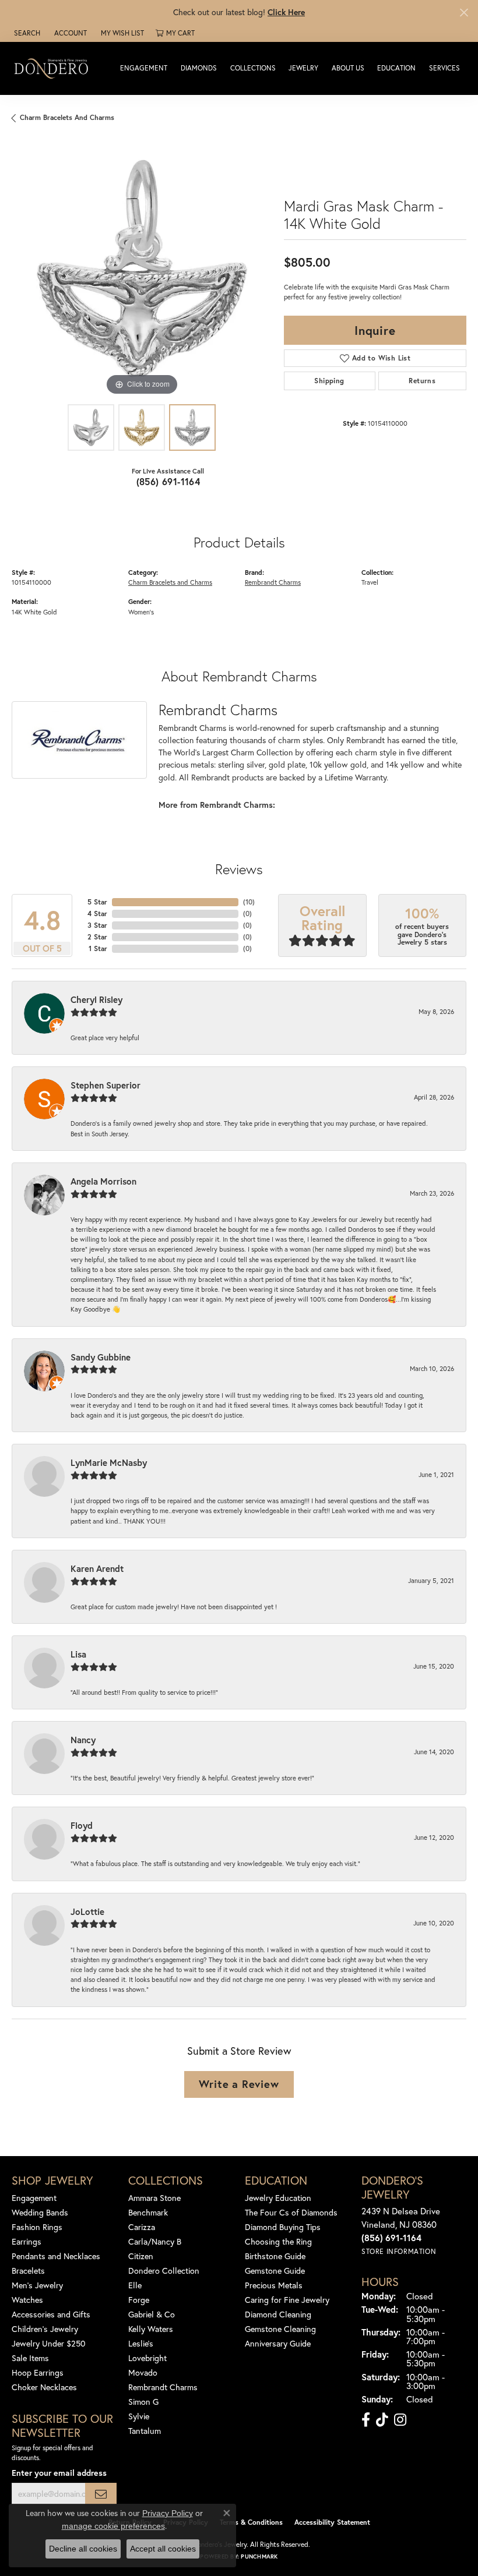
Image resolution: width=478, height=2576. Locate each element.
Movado (143, 2372)
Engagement (144, 68)
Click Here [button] (286, 12)
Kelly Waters (151, 2329)
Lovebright (147, 2358)
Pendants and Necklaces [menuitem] (56, 2256)
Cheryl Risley (96, 999)
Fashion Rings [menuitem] (37, 2227)
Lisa (78, 1654)
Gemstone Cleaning (280, 2329)
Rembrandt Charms (273, 582)
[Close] (464, 13)
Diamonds (199, 68)
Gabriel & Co (152, 2314)
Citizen (141, 2256)
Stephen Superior (106, 1085)
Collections (253, 68)
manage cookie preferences (113, 2526)
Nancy (83, 1740)
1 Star (98, 948)
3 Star (97, 925)
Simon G (143, 2402)
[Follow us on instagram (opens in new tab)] (400, 2420)
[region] (142, 269)
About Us (348, 68)
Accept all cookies (163, 2549)
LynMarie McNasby (109, 1462)
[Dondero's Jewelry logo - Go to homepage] (54, 68)
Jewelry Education (278, 2198)
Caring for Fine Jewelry (287, 2300)
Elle (135, 2285)
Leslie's (141, 2343)
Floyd (82, 1825)
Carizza (142, 2227)
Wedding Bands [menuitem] (40, 2212)
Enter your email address (59, 2473)
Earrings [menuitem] (27, 2241)
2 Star (97, 937)
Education (396, 68)
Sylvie (139, 2416)
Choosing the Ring (278, 2241)
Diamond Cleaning (278, 2314)
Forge (139, 2300)
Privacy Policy (168, 2513)
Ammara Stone (154, 2198)
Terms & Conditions (251, 2522)
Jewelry (303, 68)
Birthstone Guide (275, 2256)
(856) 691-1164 (168, 481)
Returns (422, 381)
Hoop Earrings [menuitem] (38, 2372)
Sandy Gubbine (101, 1357)
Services (444, 68)
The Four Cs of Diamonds (291, 2212)
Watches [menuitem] (27, 2300)
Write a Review (239, 2084)
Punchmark (259, 2556)
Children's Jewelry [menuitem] (45, 2329)
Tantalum (145, 2431)
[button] (26, 33)
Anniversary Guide (278, 2343)
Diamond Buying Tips (283, 2227)
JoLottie (87, 1911)
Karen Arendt (97, 1568)
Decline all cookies (83, 2549)
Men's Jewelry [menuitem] (37, 2285)
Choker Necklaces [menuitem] (44, 2387)
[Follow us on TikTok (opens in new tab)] (382, 2420)
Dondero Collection (164, 2271)
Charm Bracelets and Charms (67, 117)
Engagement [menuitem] (34, 2198)
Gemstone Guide (275, 2271)
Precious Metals (274, 2285)
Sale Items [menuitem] (30, 2358)
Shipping (329, 381)
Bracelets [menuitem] (28, 2271)
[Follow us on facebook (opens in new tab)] (366, 2420)
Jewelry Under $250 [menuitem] (49, 2343)
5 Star (97, 902)
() (249, 902)
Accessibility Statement (332, 2522)
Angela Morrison (103, 1181)
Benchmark (148, 2212)
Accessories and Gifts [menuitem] (51, 2314)
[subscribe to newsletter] (101, 2494)
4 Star (97, 914)
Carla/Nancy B (155, 2241)
